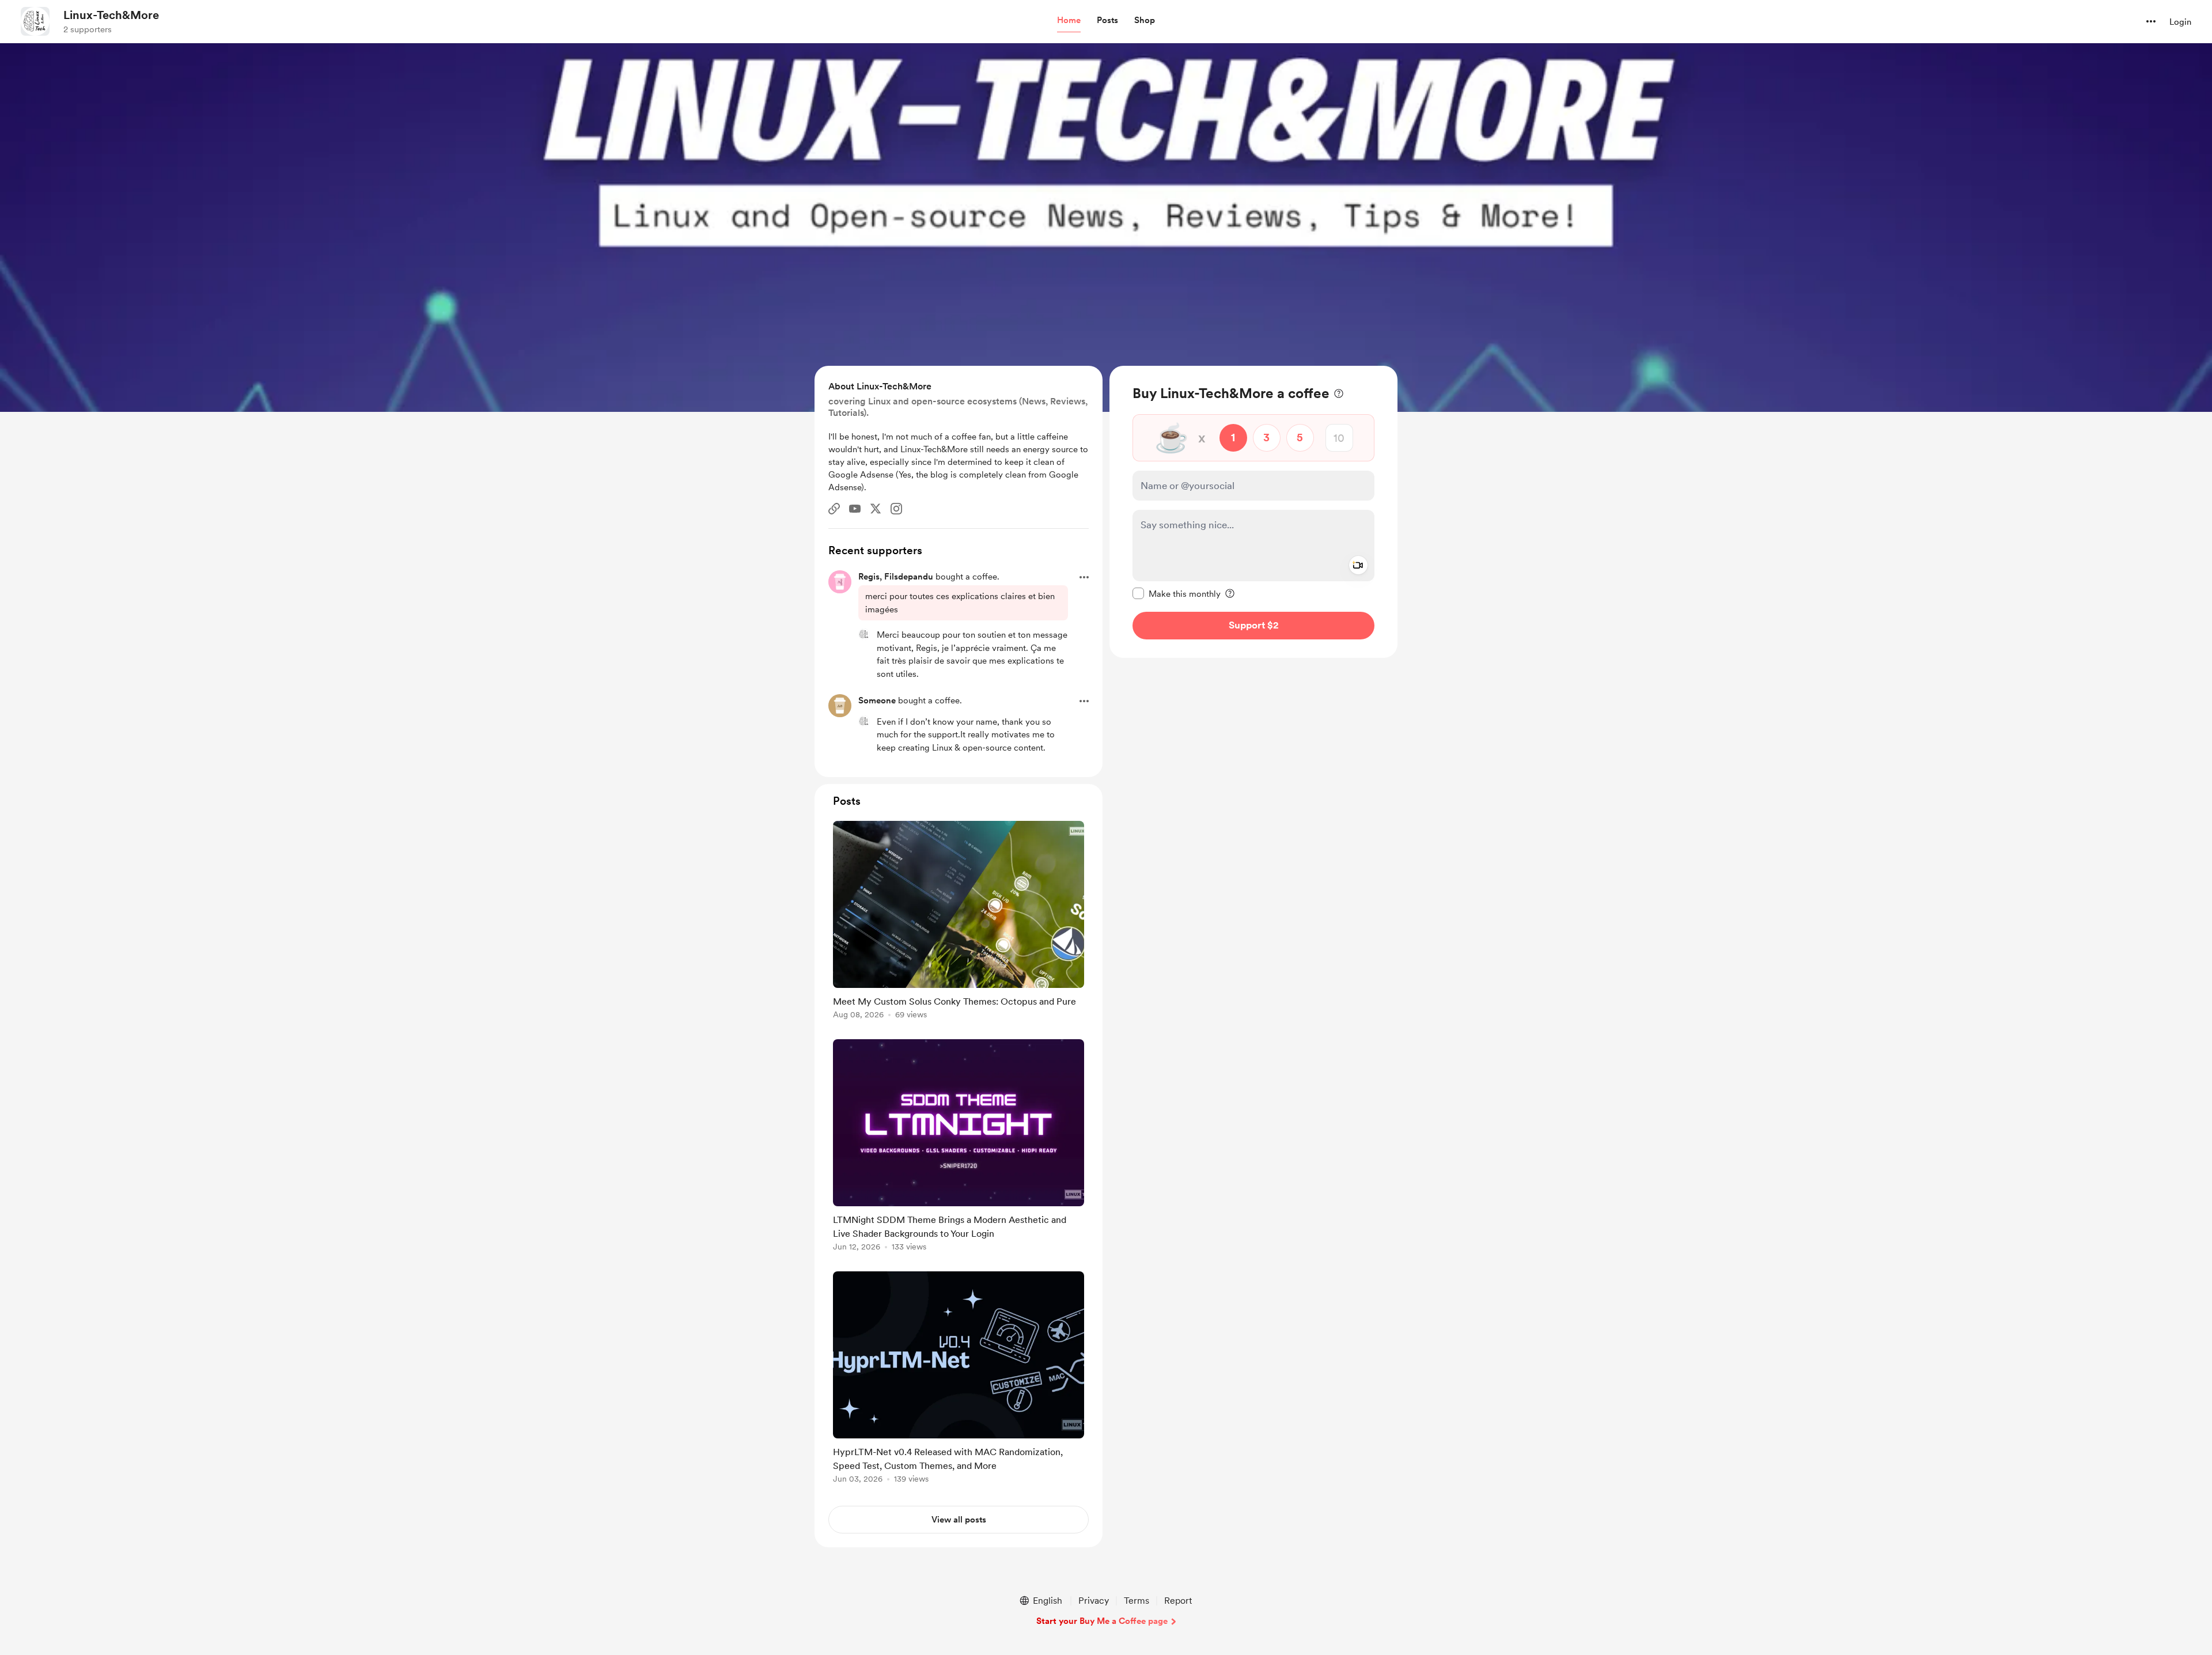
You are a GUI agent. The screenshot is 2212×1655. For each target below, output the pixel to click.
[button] (1069, 21)
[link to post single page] (959, 922)
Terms (1137, 1601)
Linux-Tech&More (111, 15)
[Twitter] (876, 509)
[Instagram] (896, 509)
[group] (959, 922)
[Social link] (834, 509)
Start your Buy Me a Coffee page (1102, 1621)
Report (1178, 1601)
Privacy (1094, 1601)
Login (2180, 22)
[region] (1253, 512)
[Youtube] (855, 509)
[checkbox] (1177, 593)
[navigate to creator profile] (35, 21)
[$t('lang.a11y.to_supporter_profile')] (864, 634)
